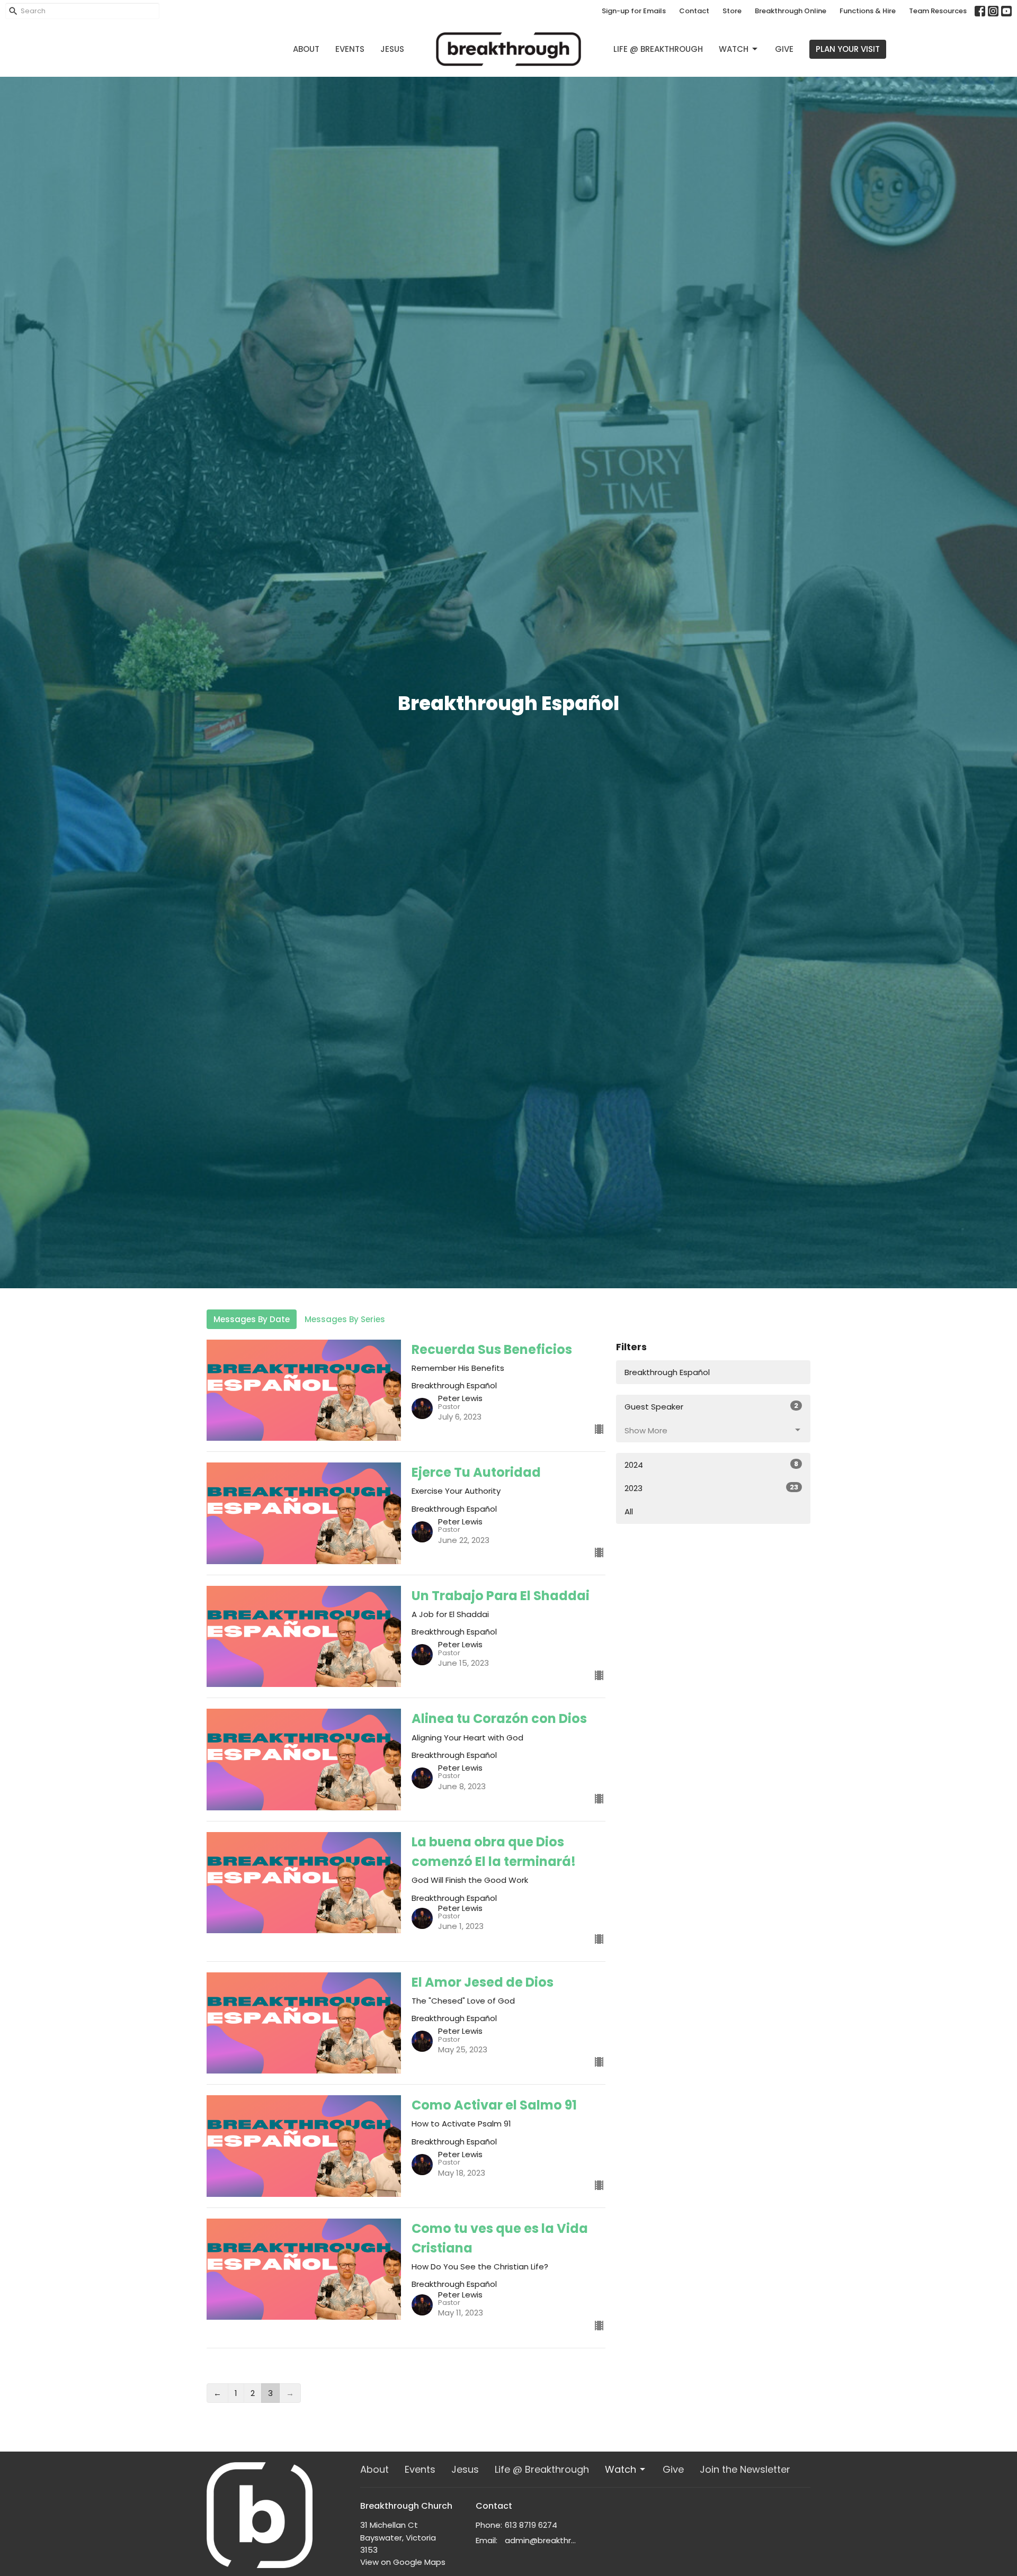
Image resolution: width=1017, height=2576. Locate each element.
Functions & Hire (868, 11)
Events (350, 49)
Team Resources (938, 11)
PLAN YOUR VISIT (848, 49)
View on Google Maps (403, 2562)
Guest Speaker (711, 1406)
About (306, 49)
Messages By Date (252, 1319)
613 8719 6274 (531, 2525)
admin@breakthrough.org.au (543, 2540)
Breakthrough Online (791, 11)
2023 (711, 1488)
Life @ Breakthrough (658, 49)
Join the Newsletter (745, 2469)
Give (784, 49)
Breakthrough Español (667, 1372)
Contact (694, 11)
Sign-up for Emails (634, 11)
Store (732, 11)
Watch (734, 49)
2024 (711, 1465)
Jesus (392, 49)
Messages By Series (345, 1319)
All (629, 1511)
